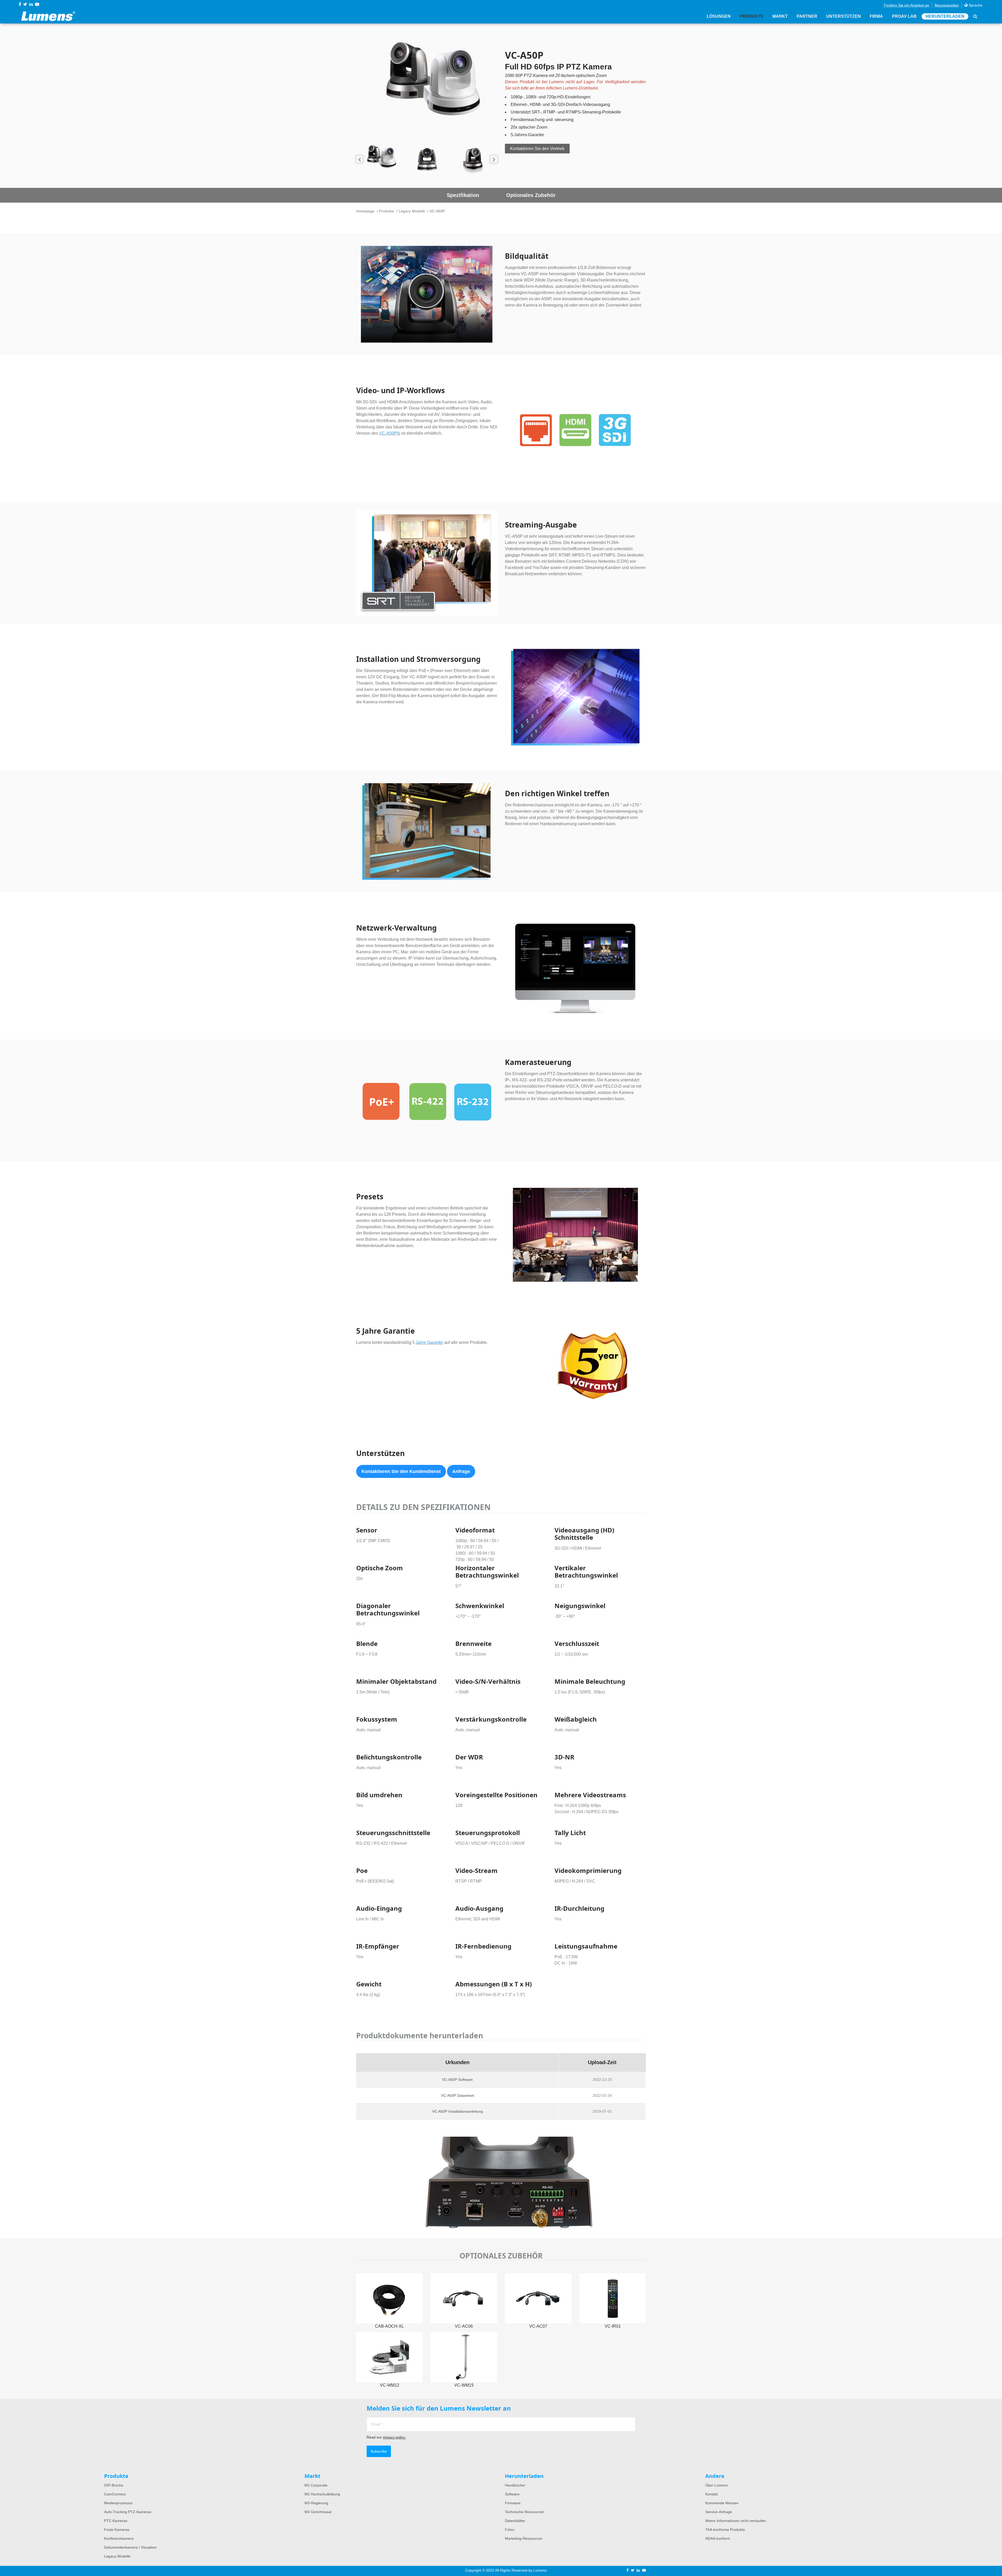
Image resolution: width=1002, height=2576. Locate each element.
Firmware (513, 2503)
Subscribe (379, 2451)
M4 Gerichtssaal (318, 2512)
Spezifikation (463, 195)
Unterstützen (843, 16)
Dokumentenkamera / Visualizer (130, 2547)
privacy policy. (395, 2437)
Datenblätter (515, 2521)
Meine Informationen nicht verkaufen (736, 2521)
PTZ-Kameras (116, 2521)
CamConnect (115, 2494)
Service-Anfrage (719, 2512)
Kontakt (712, 2494)
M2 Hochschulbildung (322, 2494)
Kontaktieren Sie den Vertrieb (537, 149)
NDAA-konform (718, 2538)
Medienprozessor (118, 2503)
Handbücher (515, 2485)
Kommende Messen (722, 2503)
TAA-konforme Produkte (725, 2530)
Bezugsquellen (947, 5)
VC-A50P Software (457, 2080)
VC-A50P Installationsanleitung (458, 2111)
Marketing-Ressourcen (524, 2538)
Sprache (975, 5)
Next (494, 159)
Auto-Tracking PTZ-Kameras (128, 2512)
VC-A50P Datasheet (458, 2095)
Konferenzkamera (119, 2538)
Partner (807, 16)
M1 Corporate (316, 2485)
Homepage (365, 211)
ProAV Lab (904, 16)
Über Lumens (717, 2485)
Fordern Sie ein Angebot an (906, 5)
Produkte (751, 16)
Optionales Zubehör (531, 195)
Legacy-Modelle (412, 211)
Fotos (510, 2530)
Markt (780, 16)
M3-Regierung (316, 2503)
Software (512, 2494)
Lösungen (719, 16)
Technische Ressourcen (525, 2512)
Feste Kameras (117, 2530)
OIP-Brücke (114, 2485)
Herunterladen (945, 16)
